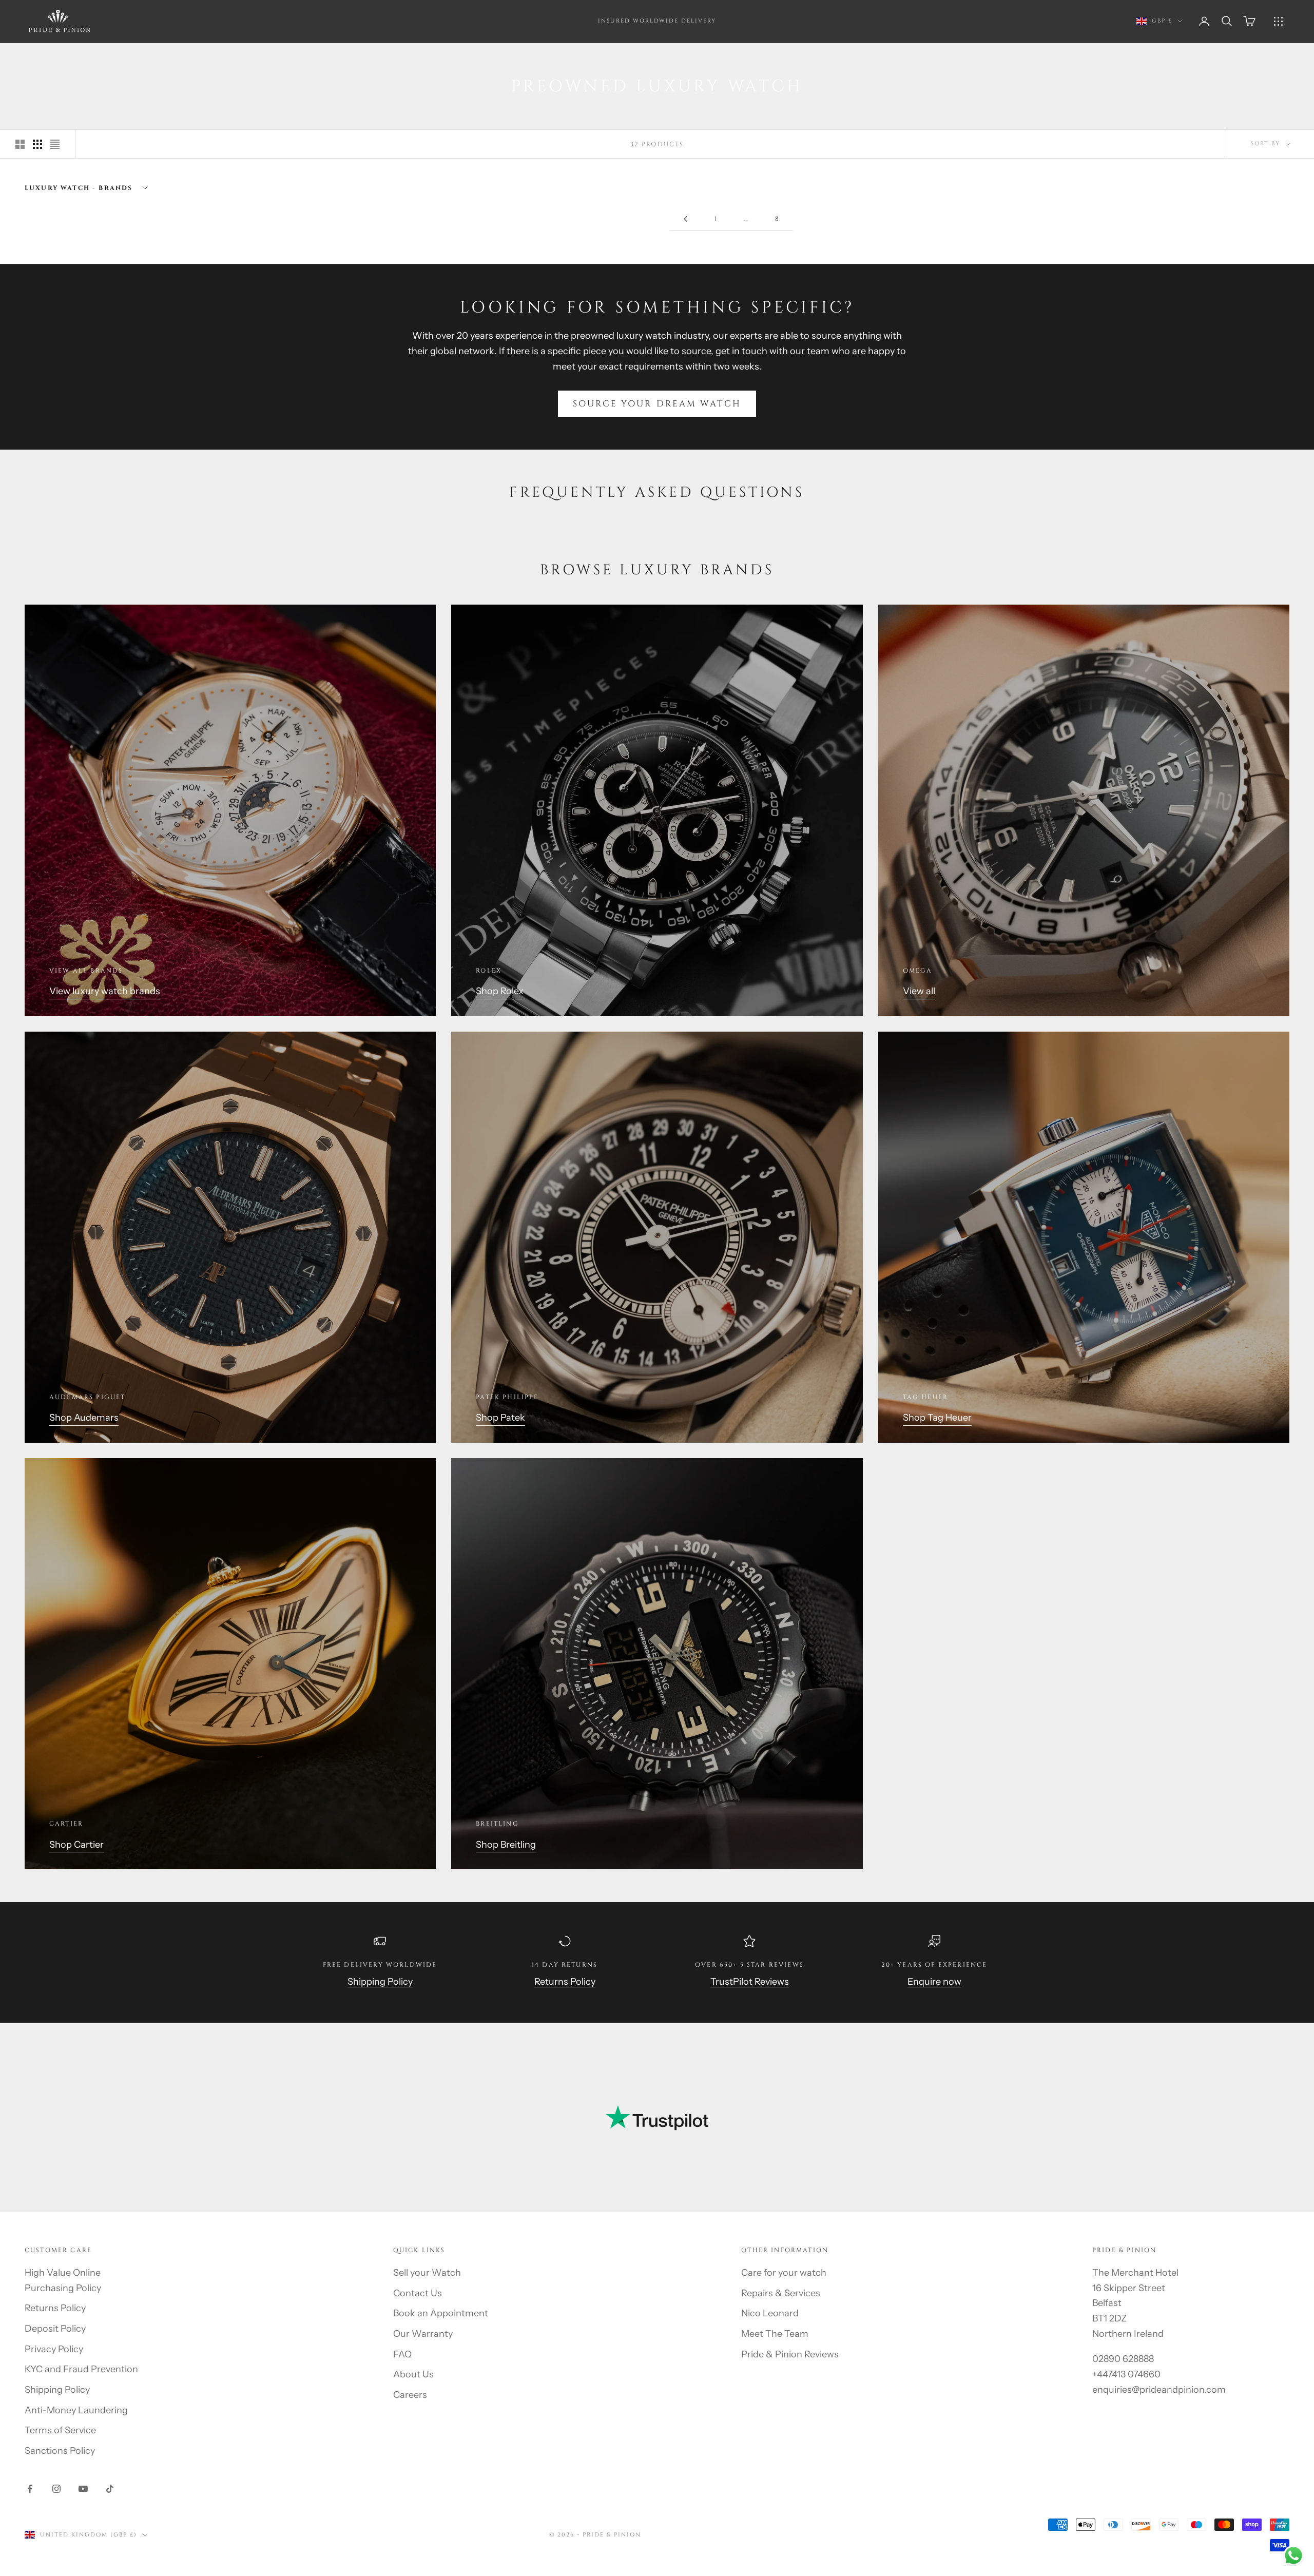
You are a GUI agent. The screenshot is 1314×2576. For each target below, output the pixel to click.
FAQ (402, 2354)
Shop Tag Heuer (937, 1418)
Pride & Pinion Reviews (790, 2354)
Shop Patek (500, 1418)
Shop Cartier (76, 1845)
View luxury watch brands (105, 991)
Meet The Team (775, 2334)
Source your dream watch (657, 404)
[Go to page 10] (685, 219)
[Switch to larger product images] (20, 144)
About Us (413, 2374)
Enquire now (934, 1982)
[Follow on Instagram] (56, 2489)
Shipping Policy (380, 1982)
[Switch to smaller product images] (37, 144)
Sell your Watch (427, 2273)
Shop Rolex (500, 991)
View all (919, 991)
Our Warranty (423, 2334)
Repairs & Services (781, 2293)
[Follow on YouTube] (83, 2489)
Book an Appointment (441, 2313)
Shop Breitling (506, 1845)
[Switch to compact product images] (55, 144)
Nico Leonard (770, 2313)
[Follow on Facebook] (30, 2489)
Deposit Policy (55, 2329)
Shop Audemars (84, 1418)
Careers (410, 2395)
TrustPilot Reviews (750, 1982)
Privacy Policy (54, 2349)
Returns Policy (565, 1982)
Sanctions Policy (60, 2451)
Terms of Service (60, 2430)
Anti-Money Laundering (76, 2410)
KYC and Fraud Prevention (81, 2369)
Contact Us (418, 2293)
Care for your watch (784, 2273)
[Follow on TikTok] (110, 2489)
